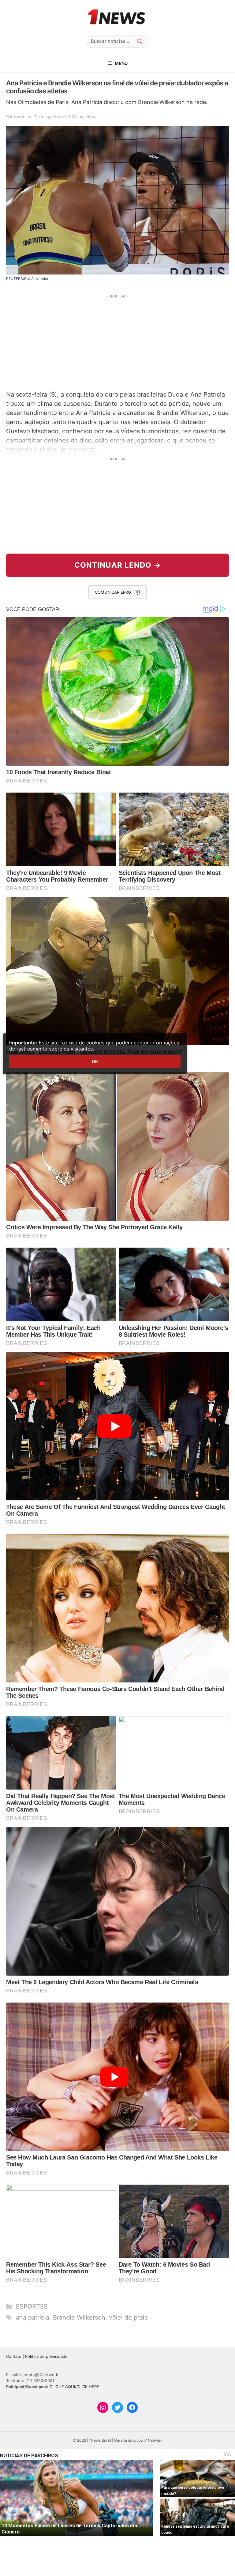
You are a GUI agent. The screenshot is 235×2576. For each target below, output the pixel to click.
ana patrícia (33, 2317)
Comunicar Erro (113, 592)
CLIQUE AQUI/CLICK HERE (74, 2387)
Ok (95, 1061)
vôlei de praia (128, 2317)
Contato (14, 2356)
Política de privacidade (46, 2356)
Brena (92, 116)
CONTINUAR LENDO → (118, 565)
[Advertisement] (117, 342)
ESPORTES (32, 2306)
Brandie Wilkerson (79, 2317)
